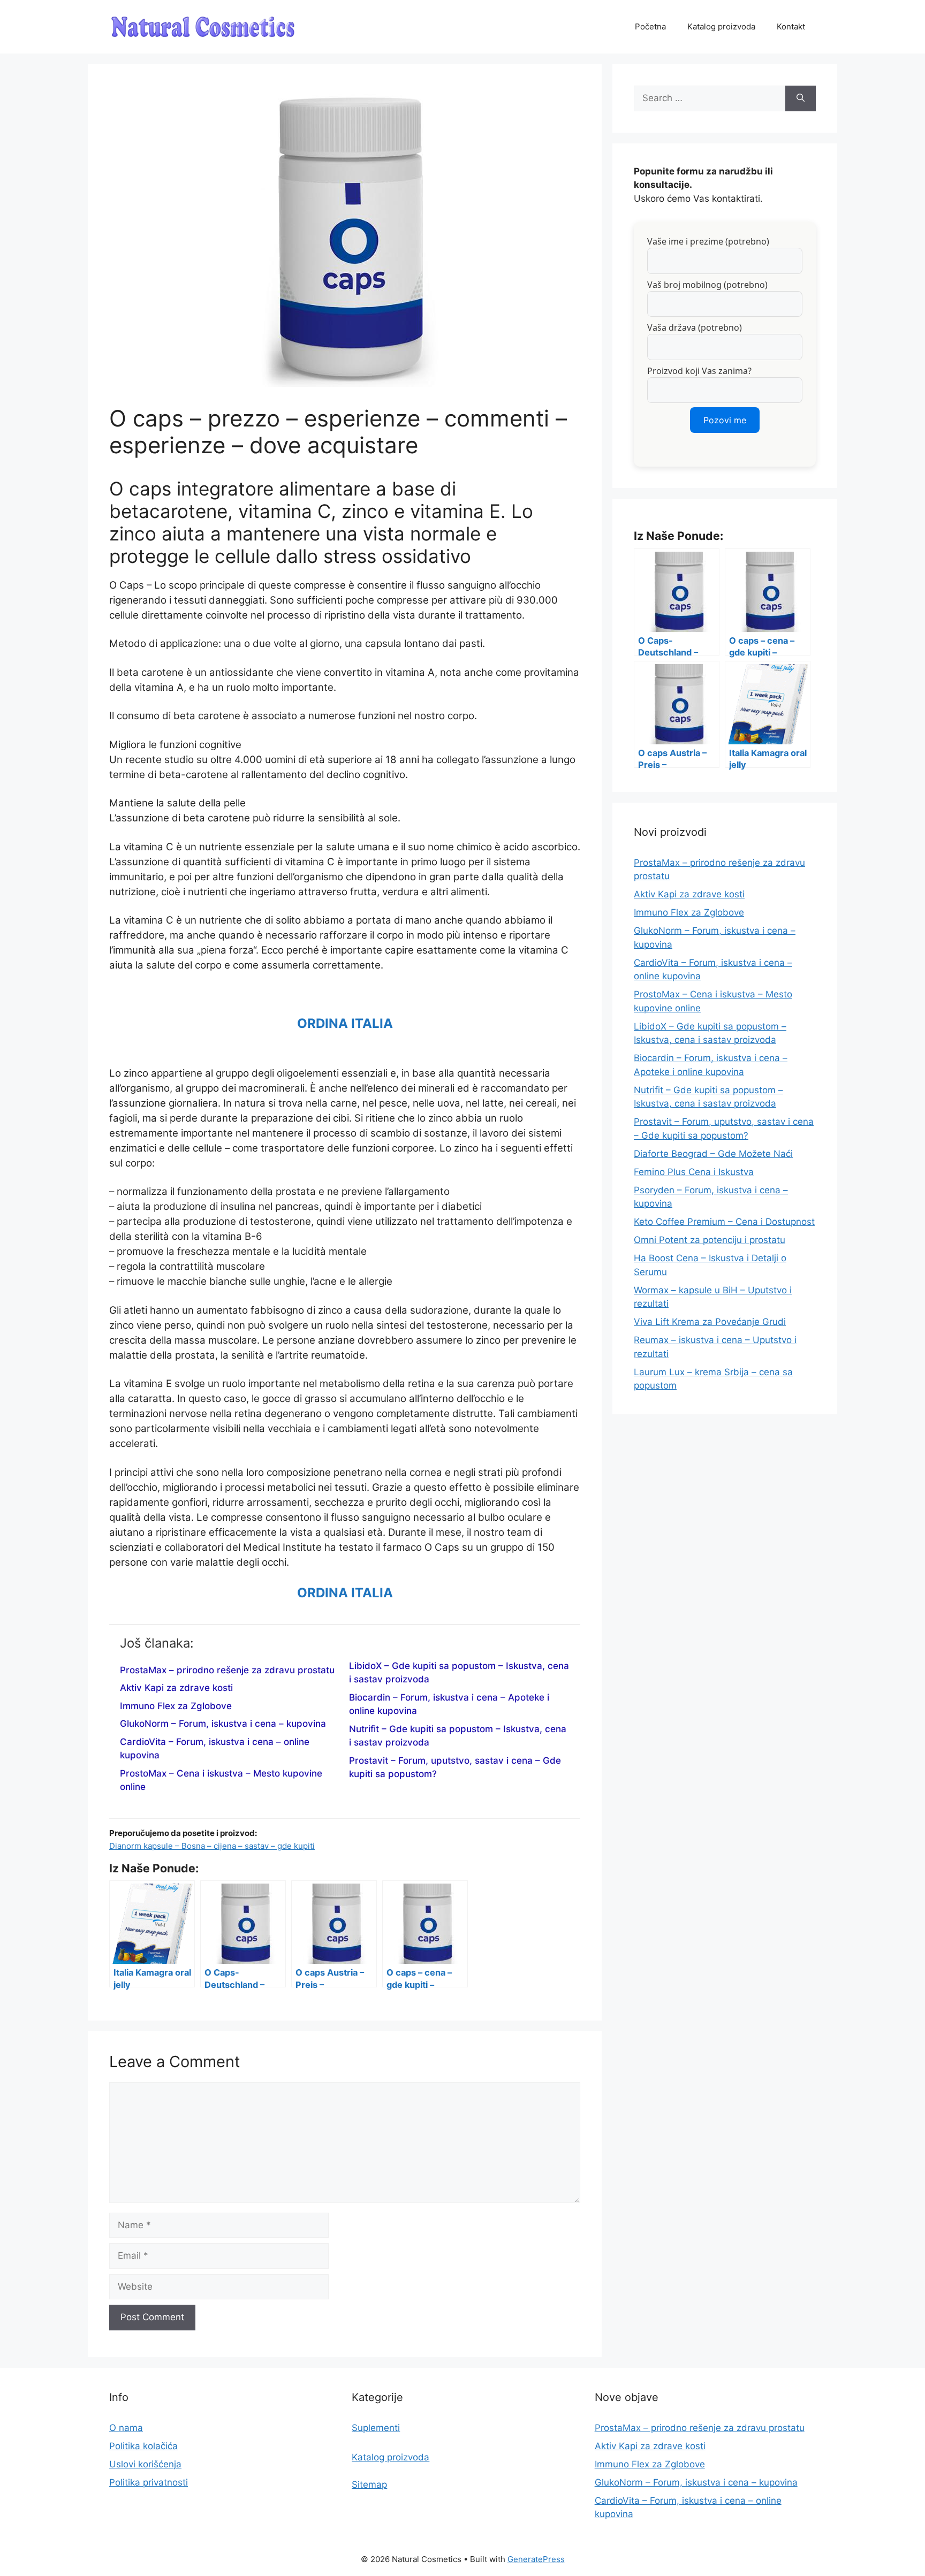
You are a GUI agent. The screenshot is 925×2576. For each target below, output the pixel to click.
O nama (126, 2428)
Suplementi (376, 2428)
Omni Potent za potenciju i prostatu (710, 1240)
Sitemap (369, 2484)
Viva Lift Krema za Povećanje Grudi (710, 1322)
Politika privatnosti (149, 2482)
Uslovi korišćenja (145, 2464)
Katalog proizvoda (721, 26)
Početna (650, 26)
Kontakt (791, 26)
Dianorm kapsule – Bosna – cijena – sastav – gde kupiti (212, 1846)
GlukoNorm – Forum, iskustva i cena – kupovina (223, 1724)
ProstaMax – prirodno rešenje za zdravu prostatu (227, 1670)
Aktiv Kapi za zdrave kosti (176, 1688)
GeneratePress (536, 2559)
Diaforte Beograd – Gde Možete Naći (713, 1154)
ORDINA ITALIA (345, 1023)
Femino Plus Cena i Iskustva (694, 1172)
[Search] (801, 98)
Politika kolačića (143, 2446)
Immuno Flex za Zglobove (176, 1706)
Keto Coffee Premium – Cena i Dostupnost (724, 1222)
